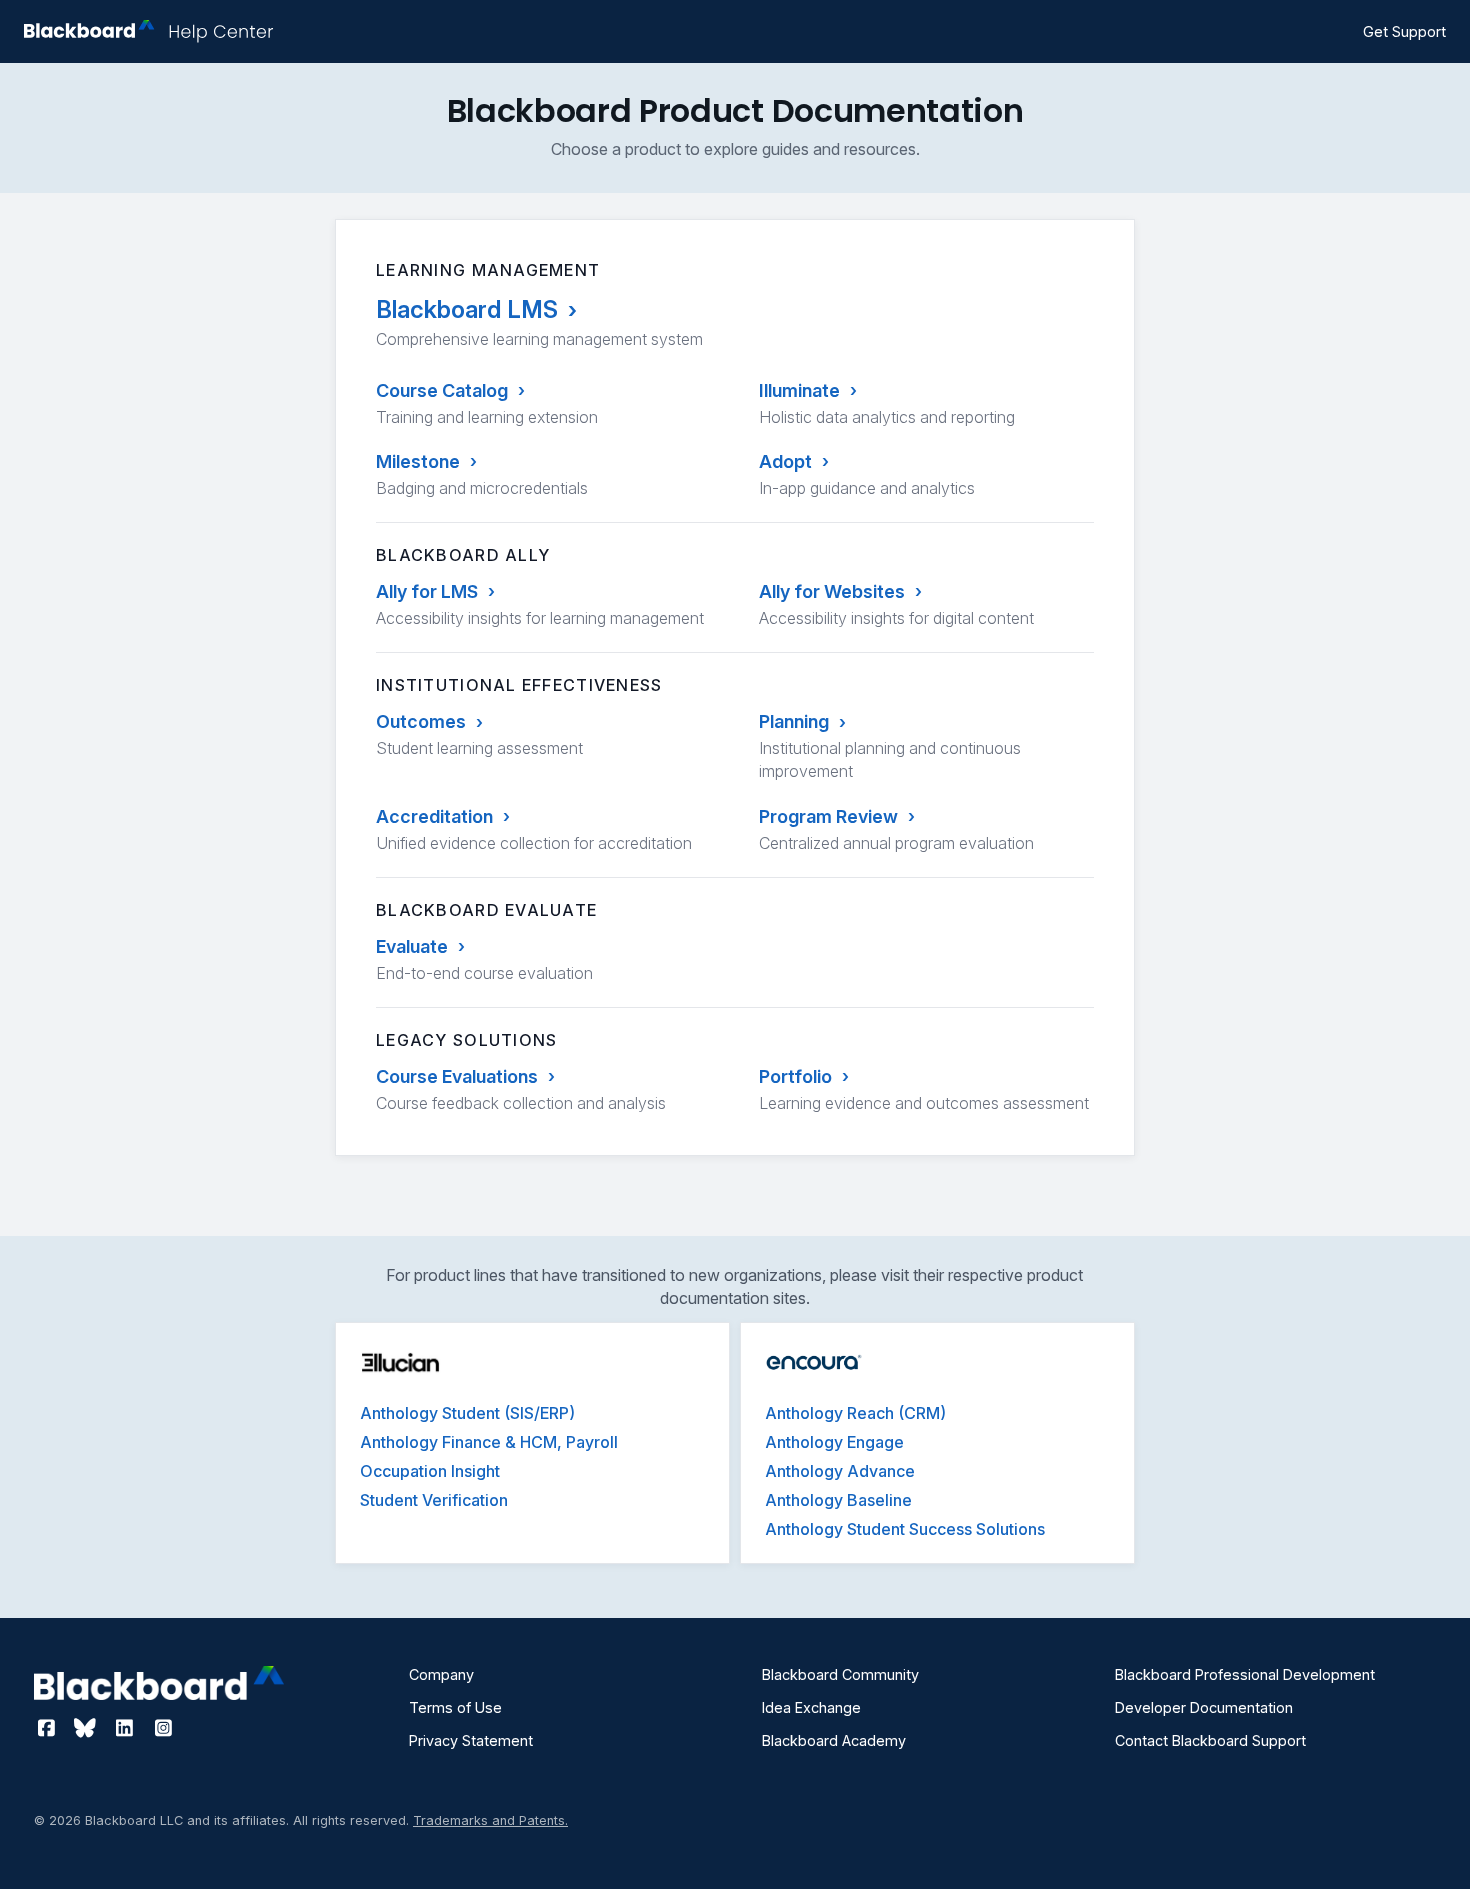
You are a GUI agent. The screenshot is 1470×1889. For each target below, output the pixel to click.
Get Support (1404, 31)
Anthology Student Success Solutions (905, 1529)
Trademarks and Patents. (490, 1820)
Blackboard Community (840, 1674)
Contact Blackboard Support (1210, 1740)
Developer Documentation (1204, 1707)
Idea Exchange (811, 1707)
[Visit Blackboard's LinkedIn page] (126, 1728)
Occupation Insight (430, 1471)
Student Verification (434, 1500)
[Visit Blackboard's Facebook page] (48, 1728)
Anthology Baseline (838, 1500)
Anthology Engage (834, 1442)
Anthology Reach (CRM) (855, 1413)
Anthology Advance (840, 1471)
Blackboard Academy (834, 1740)
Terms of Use (455, 1707)
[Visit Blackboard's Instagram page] (163, 1728)
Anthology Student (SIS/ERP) (467, 1413)
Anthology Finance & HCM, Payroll (489, 1442)
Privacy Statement (471, 1740)
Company (441, 1674)
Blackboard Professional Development (1245, 1674)
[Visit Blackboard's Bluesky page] (87, 1728)
